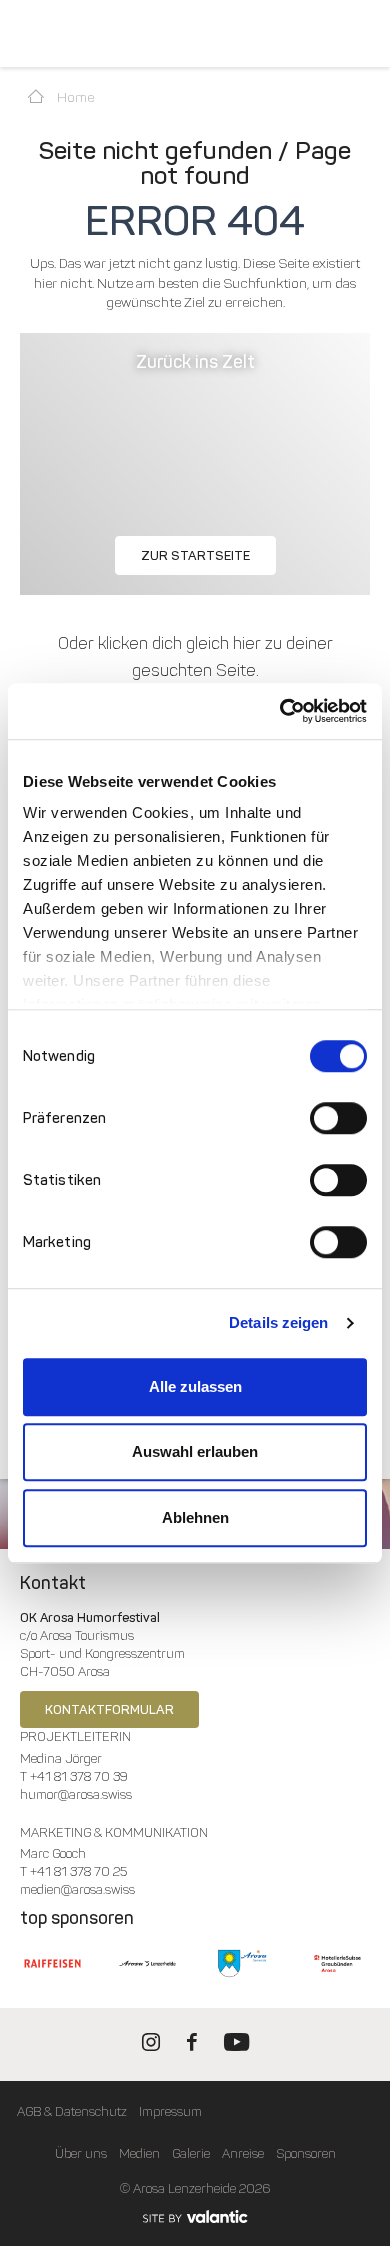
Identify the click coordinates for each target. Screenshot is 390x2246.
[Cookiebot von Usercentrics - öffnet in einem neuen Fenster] (280, 711)
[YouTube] (236, 2046)
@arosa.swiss (95, 1794)
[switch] (338, 1118)
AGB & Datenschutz (72, 2111)
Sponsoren (306, 2153)
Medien (139, 2153)
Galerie (191, 2153)
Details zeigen (278, 1322)
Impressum (170, 2111)
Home (74, 97)
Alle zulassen (195, 1386)
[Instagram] (151, 2046)
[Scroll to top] (356, 2156)
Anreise (243, 2153)
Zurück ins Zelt (195, 362)
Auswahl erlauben (195, 1451)
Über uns (81, 2153)
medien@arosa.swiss (77, 1889)
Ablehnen (195, 1517)
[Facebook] (192, 2046)
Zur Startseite (195, 555)
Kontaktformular (109, 1709)
